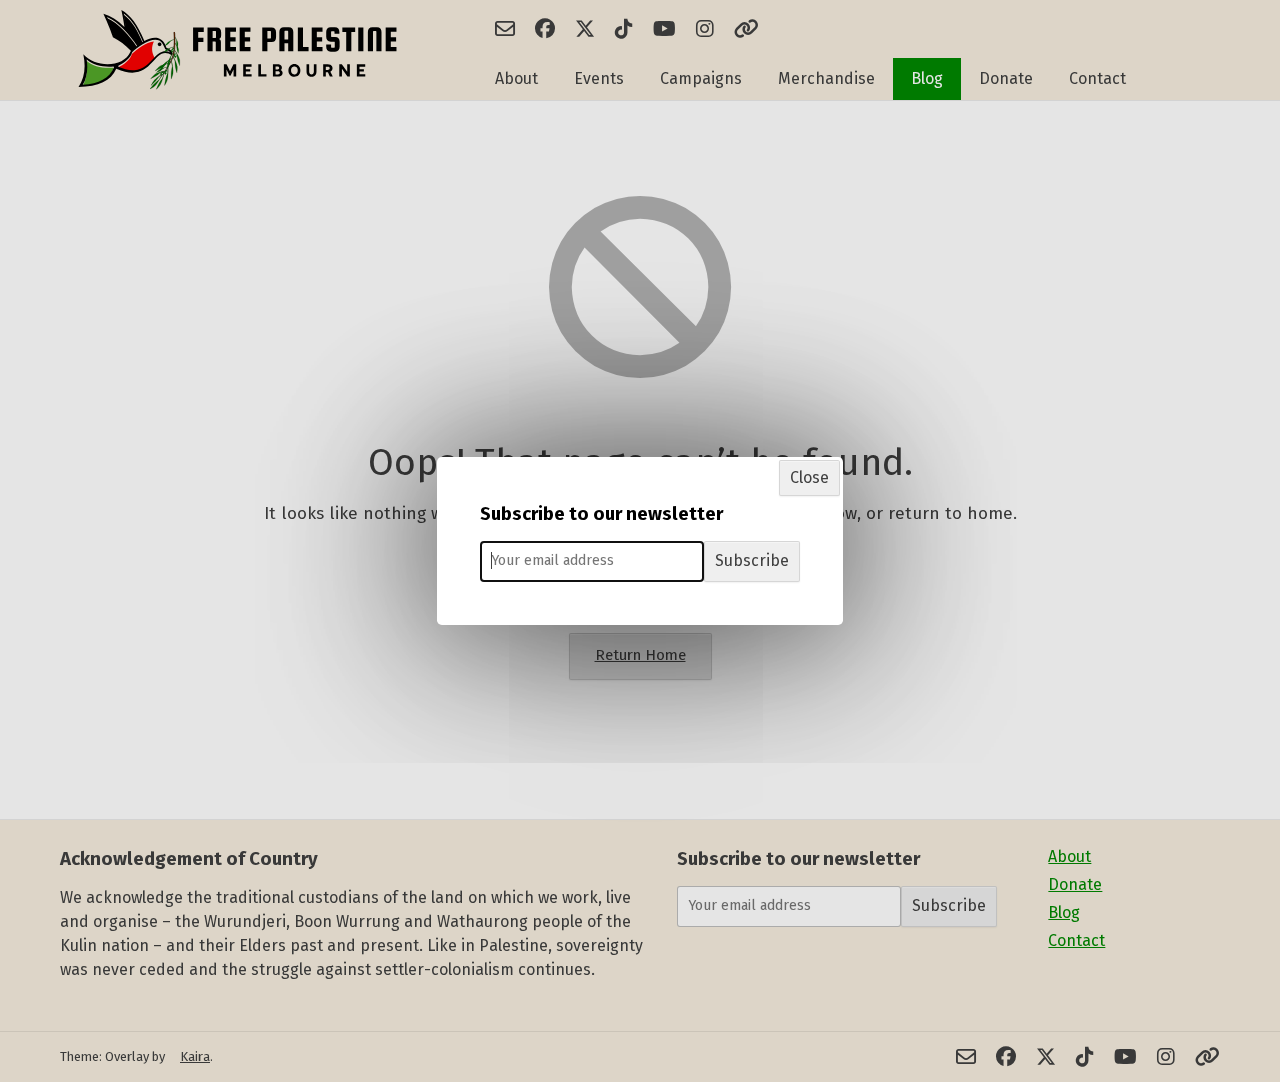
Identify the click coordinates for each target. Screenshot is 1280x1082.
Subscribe (752, 560)
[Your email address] (592, 561)
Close (809, 477)
